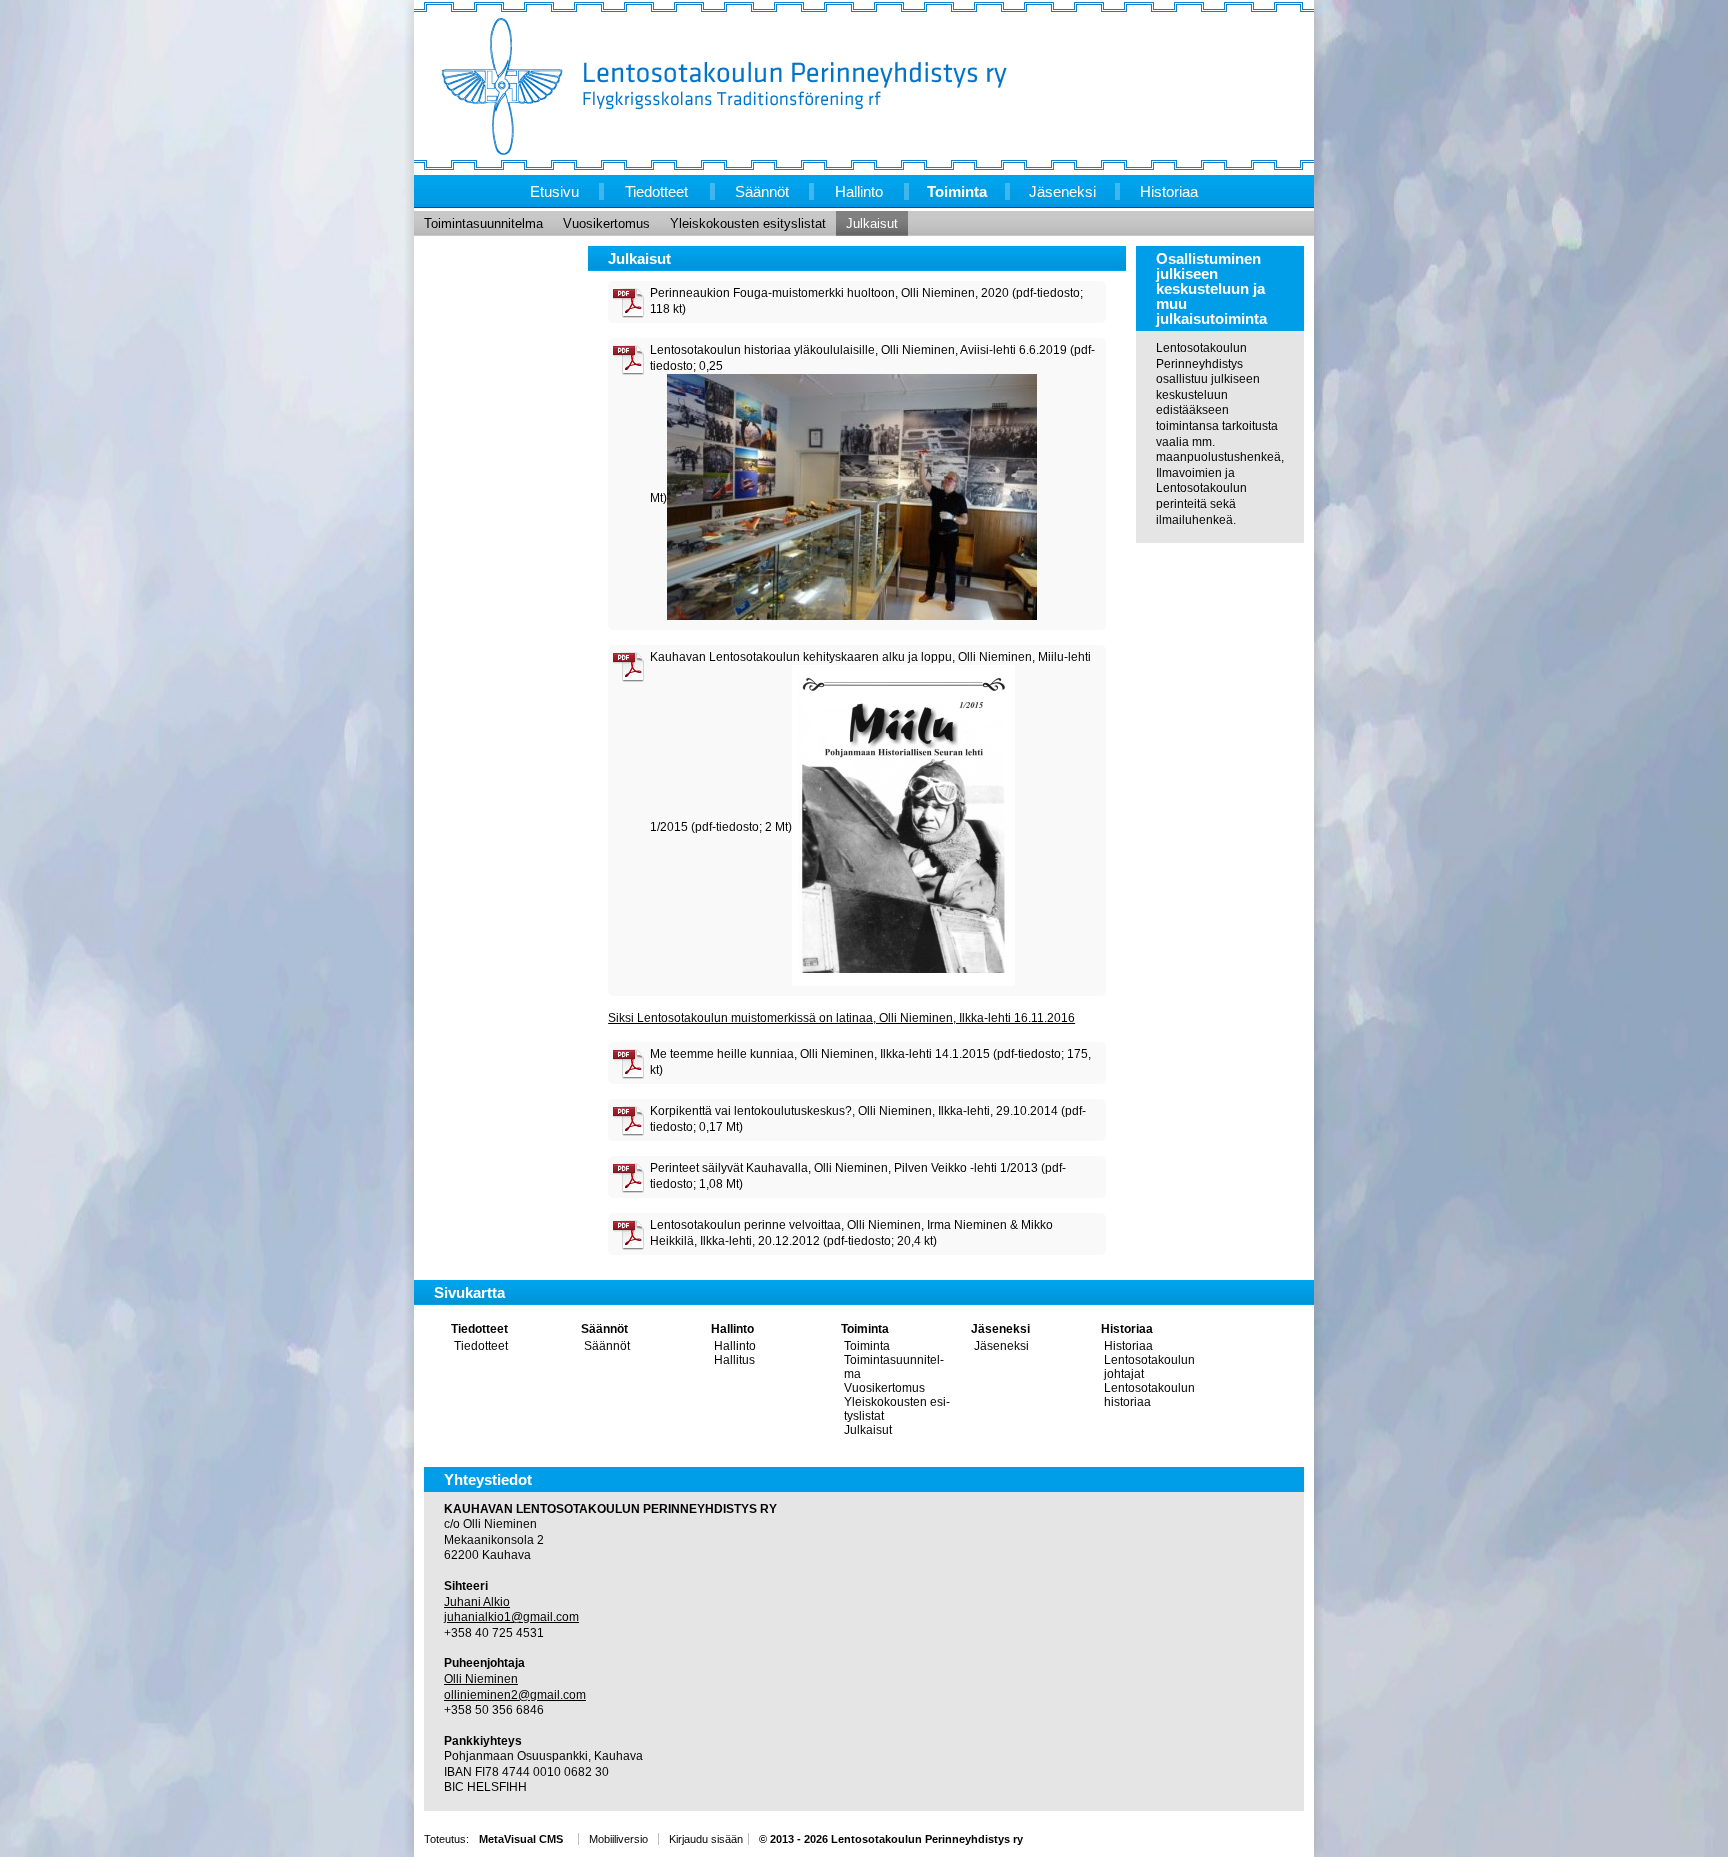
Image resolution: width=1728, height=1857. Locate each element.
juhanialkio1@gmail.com (511, 1617)
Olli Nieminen (481, 1679)
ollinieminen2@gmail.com (515, 1695)
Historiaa (1127, 1329)
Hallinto (732, 1329)
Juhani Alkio (477, 1602)
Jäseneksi (1000, 1329)
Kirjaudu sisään (706, 1839)
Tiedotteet (479, 1329)
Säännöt (604, 1329)
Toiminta (865, 1329)
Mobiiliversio (618, 1839)
